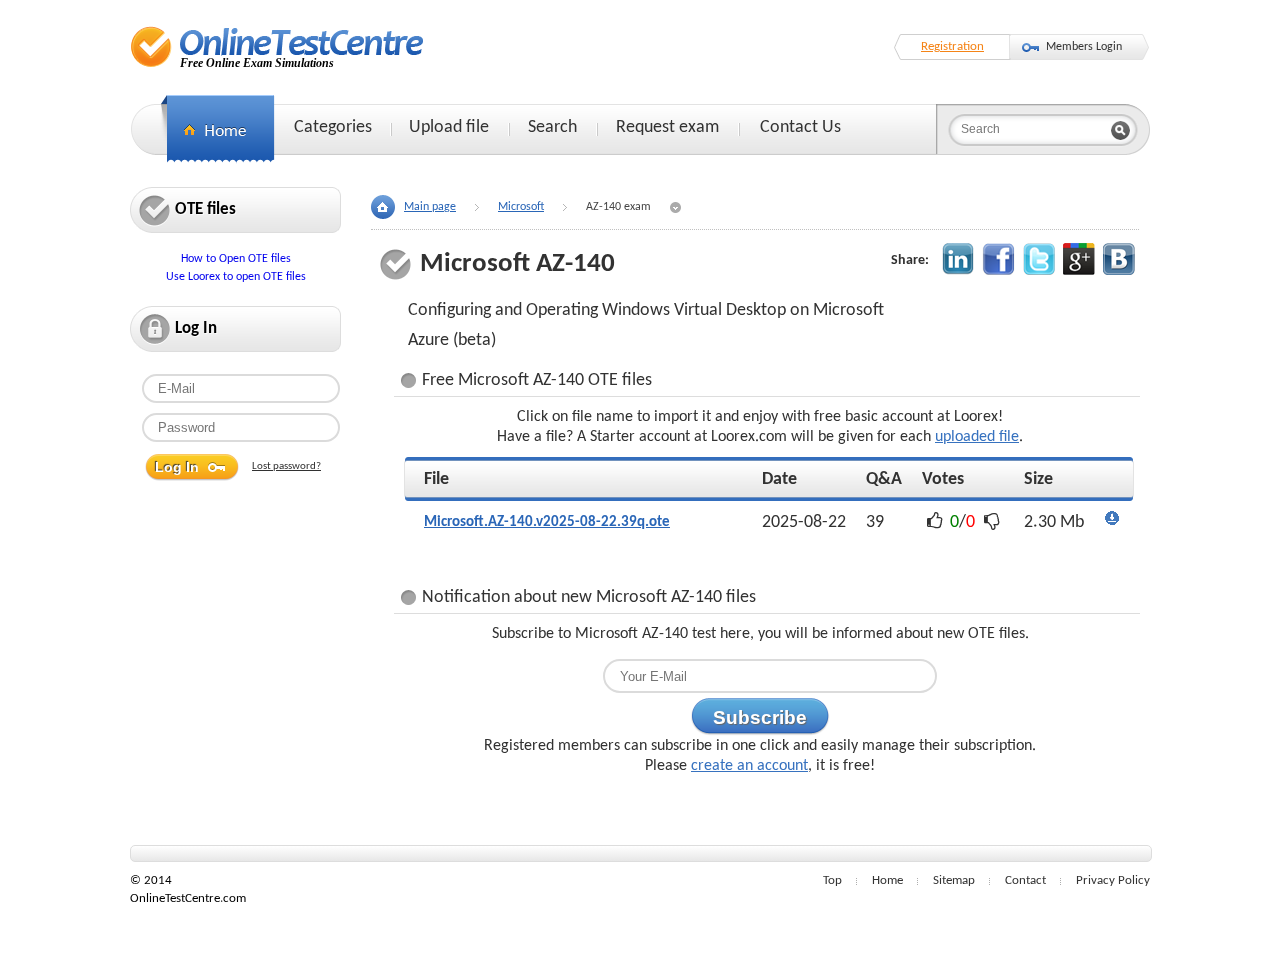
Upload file (449, 127)
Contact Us (800, 127)
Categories (333, 127)
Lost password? (286, 466)
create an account (749, 766)
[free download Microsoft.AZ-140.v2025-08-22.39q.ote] (1112, 522)
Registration (952, 46)
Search (552, 127)
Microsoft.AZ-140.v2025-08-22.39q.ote (547, 522)
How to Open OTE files (236, 259)
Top (832, 880)
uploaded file (977, 437)
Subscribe (760, 717)
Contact (1025, 880)
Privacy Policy (1113, 880)
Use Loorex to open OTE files (236, 277)
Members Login (1084, 47)
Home (887, 880)
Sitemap (954, 880)
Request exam (667, 127)
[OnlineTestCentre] (277, 46)
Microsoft (521, 207)
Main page (430, 207)
